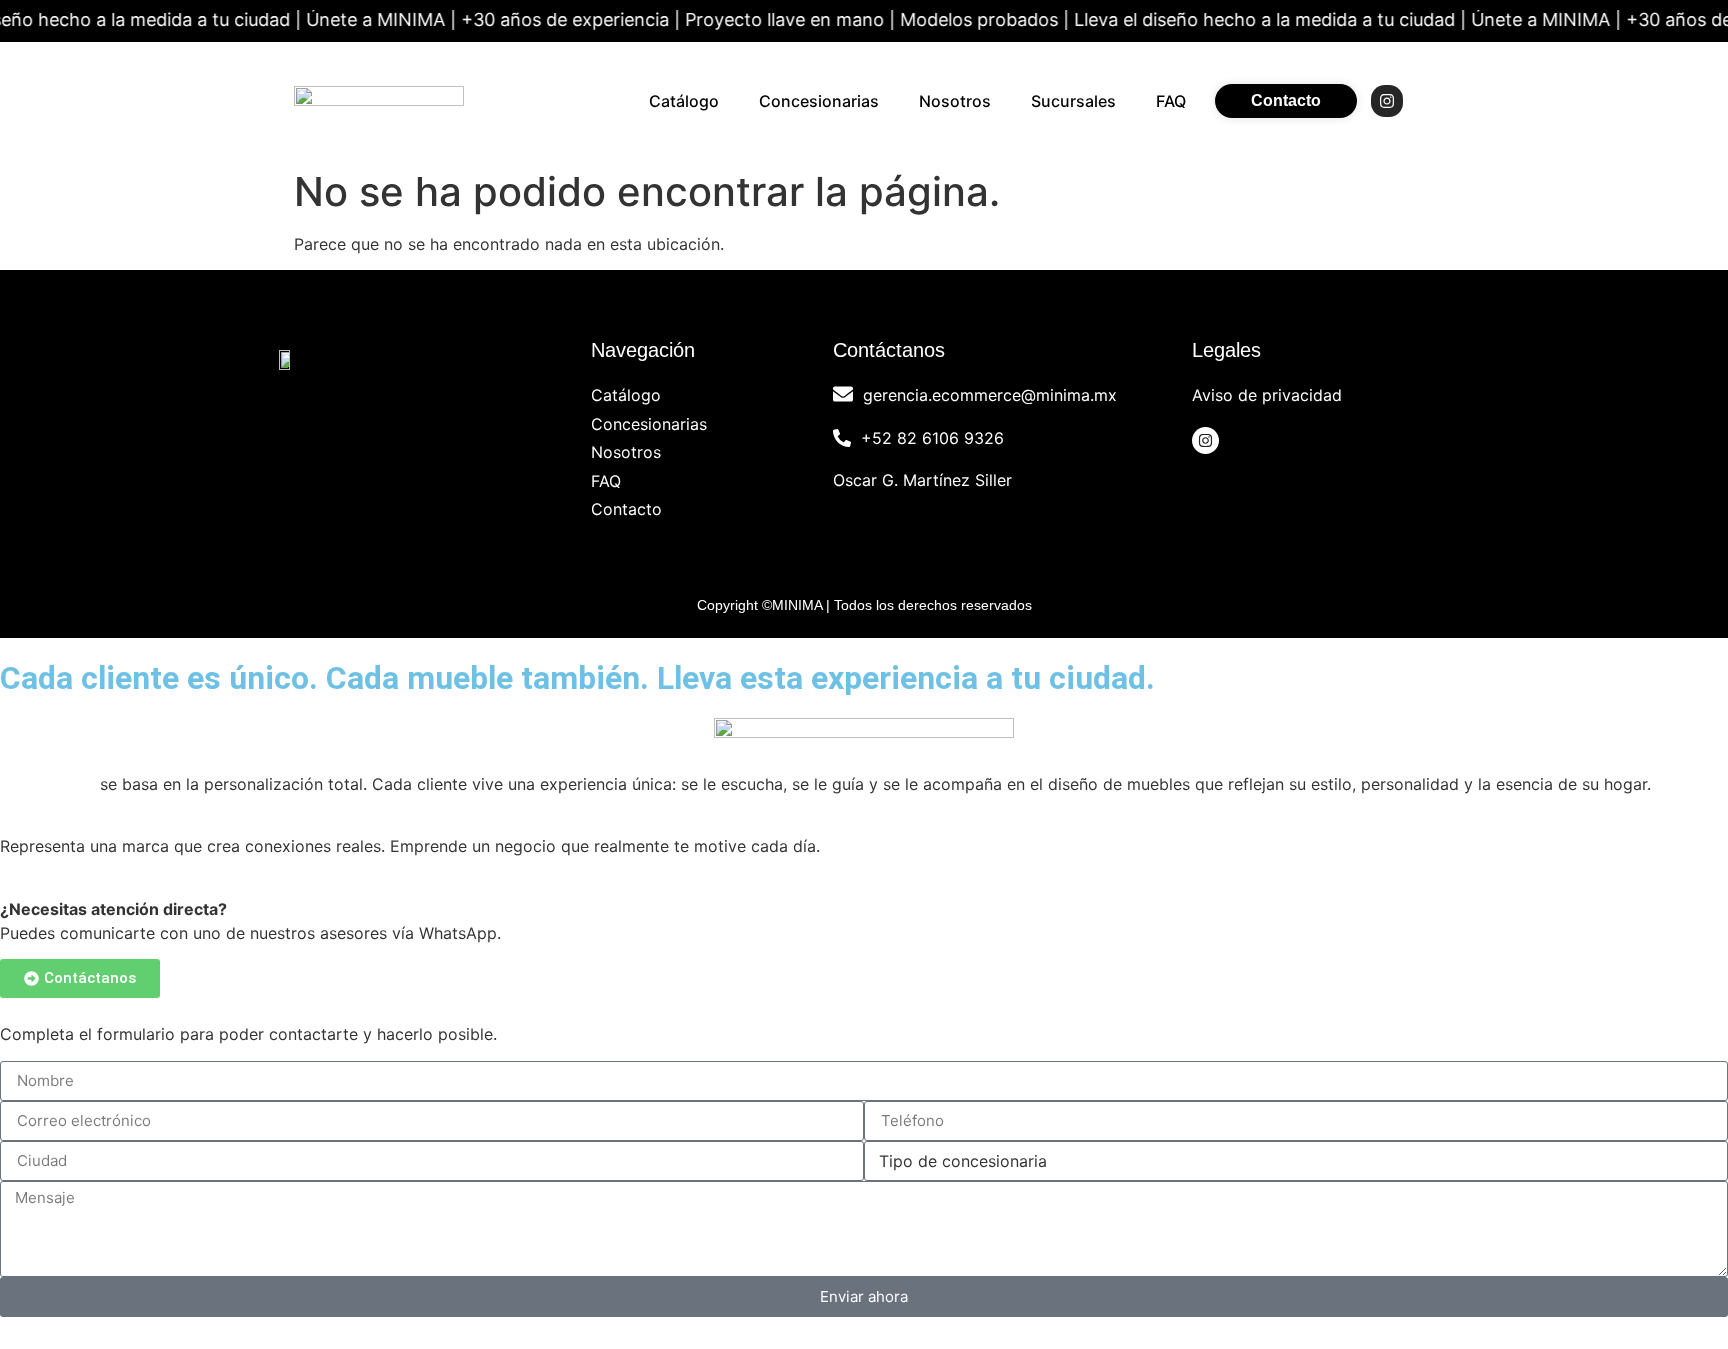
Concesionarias (819, 101)
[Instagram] (1387, 101)
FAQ (1171, 101)
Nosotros (955, 101)
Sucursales (1073, 101)
